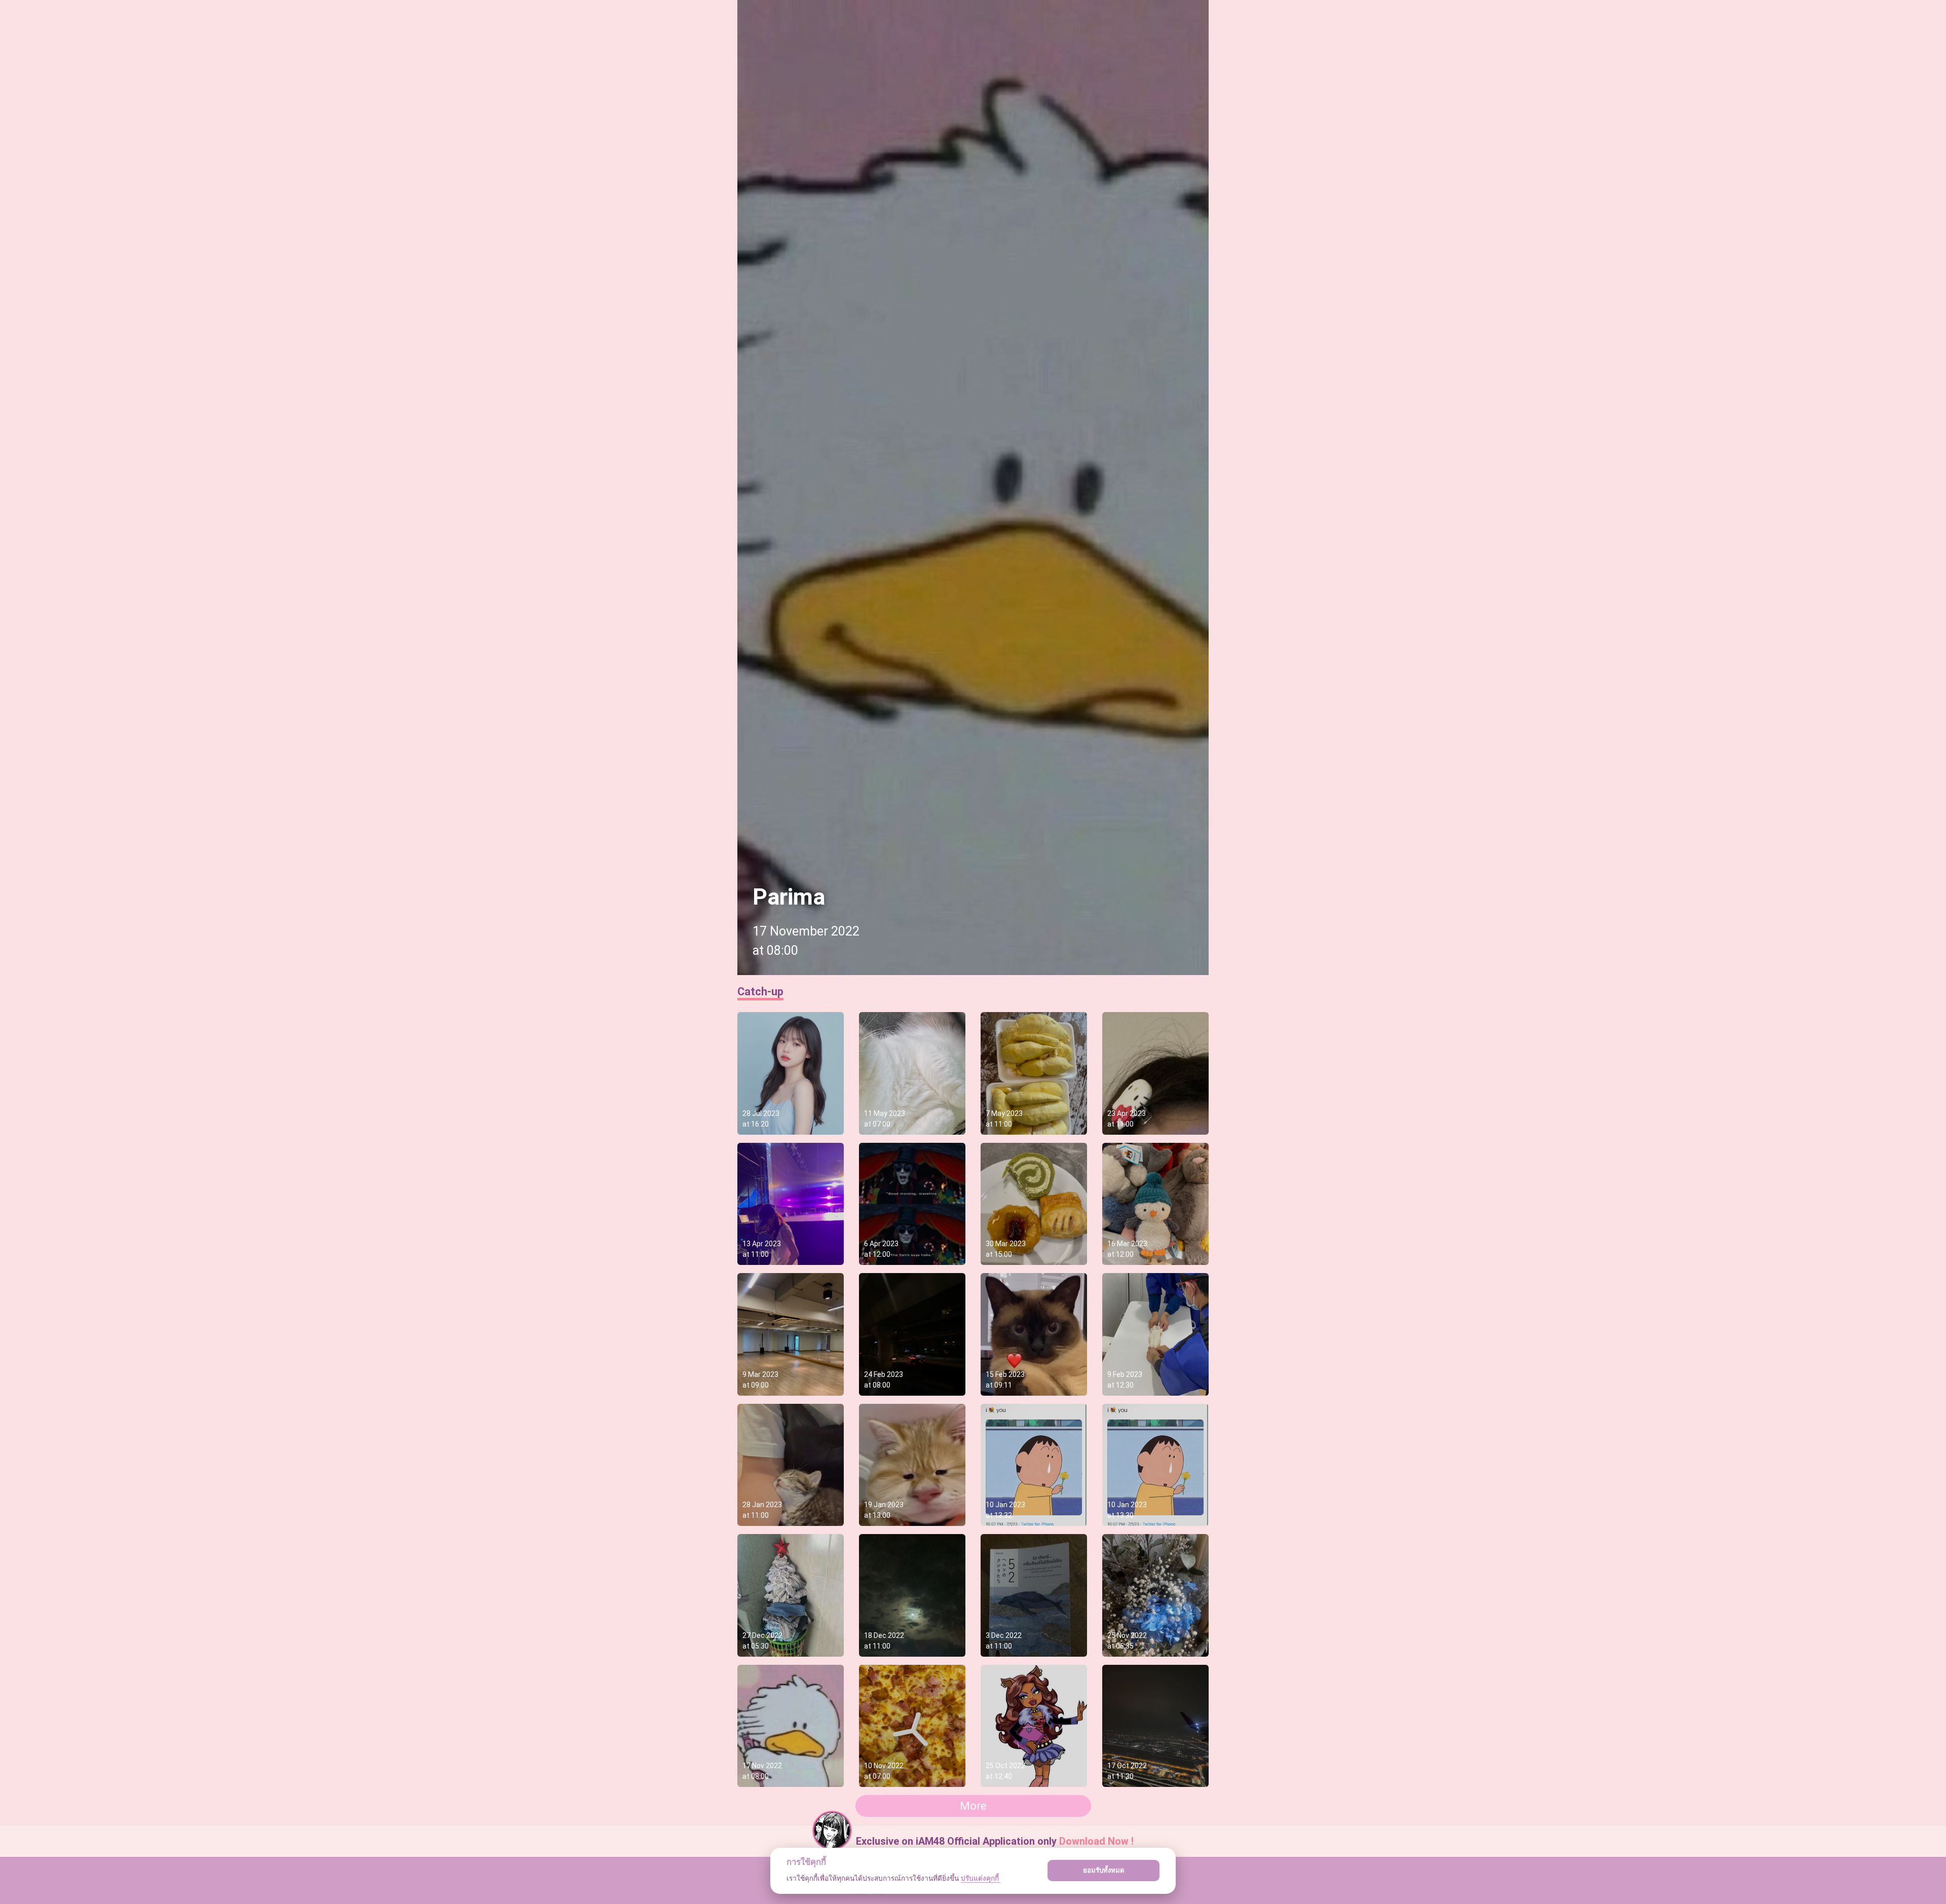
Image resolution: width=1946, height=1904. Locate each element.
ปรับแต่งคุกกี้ (981, 1878)
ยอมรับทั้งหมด (1104, 1870)
